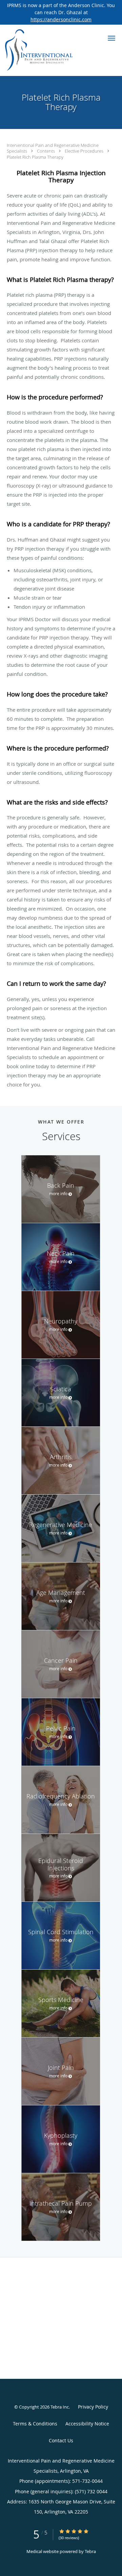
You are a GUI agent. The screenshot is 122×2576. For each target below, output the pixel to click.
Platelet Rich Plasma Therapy (35, 157)
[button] (111, 38)
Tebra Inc (60, 2407)
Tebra (90, 2551)
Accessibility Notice (87, 2424)
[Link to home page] (51, 50)
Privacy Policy (93, 2407)
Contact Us (61, 2440)
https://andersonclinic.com (61, 19)
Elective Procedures (85, 151)
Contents (46, 151)
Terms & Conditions (35, 2424)
